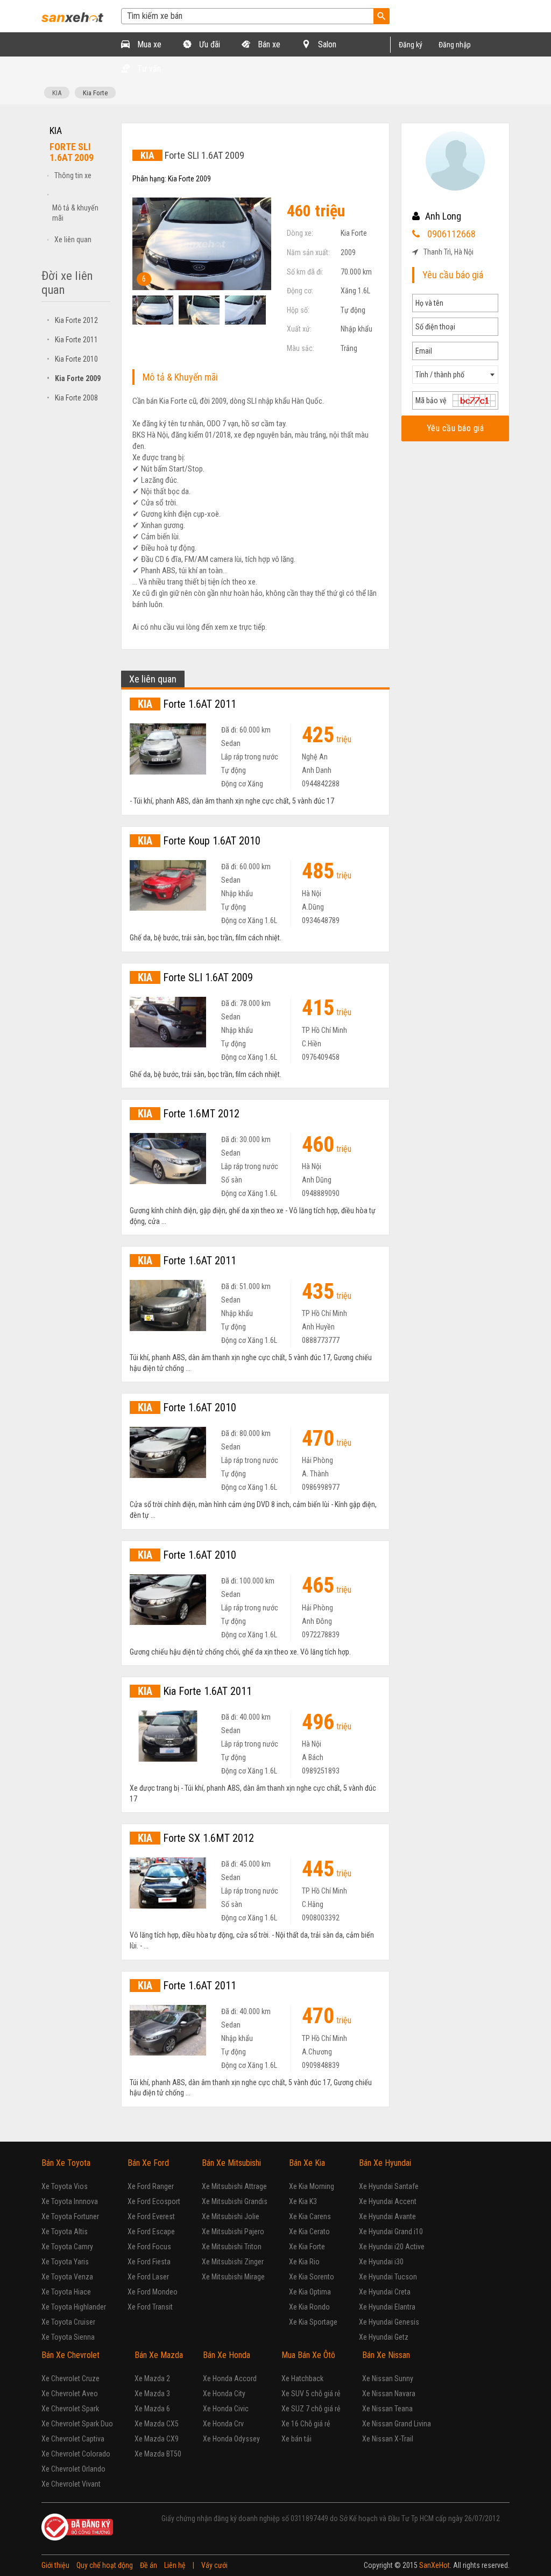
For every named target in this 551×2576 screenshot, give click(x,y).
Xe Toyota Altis (65, 2232)
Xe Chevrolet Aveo (70, 2394)
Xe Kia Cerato (309, 2232)
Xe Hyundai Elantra (387, 2307)
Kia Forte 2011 (72, 340)
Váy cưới (214, 2565)
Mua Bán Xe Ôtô (308, 2355)
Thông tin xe (73, 175)
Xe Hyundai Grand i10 (391, 2232)
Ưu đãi (209, 44)
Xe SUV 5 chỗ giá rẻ (311, 2394)
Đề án (149, 2565)
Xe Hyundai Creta (385, 2292)
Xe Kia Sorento (312, 2277)
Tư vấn (148, 69)
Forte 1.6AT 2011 (187, 704)
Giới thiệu (55, 2565)
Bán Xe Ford (148, 2163)
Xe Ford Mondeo (153, 2292)
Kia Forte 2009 (74, 378)
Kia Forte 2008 (72, 398)
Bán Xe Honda (227, 2355)
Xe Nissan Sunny (388, 2378)
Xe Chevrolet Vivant (71, 2484)
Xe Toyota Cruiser (68, 2322)
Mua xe (148, 44)
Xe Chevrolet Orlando (73, 2469)
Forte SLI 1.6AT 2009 (195, 977)
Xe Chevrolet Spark (70, 2409)
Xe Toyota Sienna (68, 2337)
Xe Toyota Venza (67, 2277)
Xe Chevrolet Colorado (76, 2454)
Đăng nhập (455, 45)
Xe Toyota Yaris (65, 2262)
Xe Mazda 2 (152, 2378)
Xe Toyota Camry (67, 2247)
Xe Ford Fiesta (149, 2262)
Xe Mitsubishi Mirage (233, 2277)
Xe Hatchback (302, 2378)
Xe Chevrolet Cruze (70, 2378)
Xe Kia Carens (310, 2216)
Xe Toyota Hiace (66, 2292)
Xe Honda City (224, 2394)
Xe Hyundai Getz (384, 2337)
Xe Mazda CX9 (157, 2439)
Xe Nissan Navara (389, 2394)
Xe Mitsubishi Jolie (231, 2216)
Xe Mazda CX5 (157, 2424)
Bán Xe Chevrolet (70, 2355)
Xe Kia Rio (304, 2262)
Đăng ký (411, 45)
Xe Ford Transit (150, 2307)
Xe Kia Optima (310, 2292)
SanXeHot (435, 2565)
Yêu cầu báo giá (455, 428)
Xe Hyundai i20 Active (392, 2247)
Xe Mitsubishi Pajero (233, 2232)
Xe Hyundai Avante (387, 2216)
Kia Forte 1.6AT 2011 (195, 1691)
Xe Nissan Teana (387, 2409)
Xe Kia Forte (307, 2247)
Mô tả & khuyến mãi (75, 213)
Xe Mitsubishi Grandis (235, 2201)
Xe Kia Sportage (313, 2322)
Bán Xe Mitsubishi (231, 2163)
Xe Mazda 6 (152, 2409)
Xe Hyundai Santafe (389, 2186)
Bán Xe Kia (307, 2163)
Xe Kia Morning (312, 2186)
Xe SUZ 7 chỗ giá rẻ (311, 2409)
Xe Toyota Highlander (74, 2307)
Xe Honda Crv (223, 2424)
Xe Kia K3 (303, 2201)
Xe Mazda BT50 (158, 2454)
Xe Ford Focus (149, 2247)
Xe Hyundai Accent (388, 2201)
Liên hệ (175, 2565)
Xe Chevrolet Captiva (73, 2439)
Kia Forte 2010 (72, 359)
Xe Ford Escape (151, 2232)
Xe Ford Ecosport (154, 2201)
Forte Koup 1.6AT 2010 (199, 841)
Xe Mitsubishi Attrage (234, 2186)
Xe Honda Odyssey (231, 2439)
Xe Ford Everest (151, 2216)
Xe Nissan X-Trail (388, 2439)
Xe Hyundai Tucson (388, 2277)
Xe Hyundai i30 (381, 2262)
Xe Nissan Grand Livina (397, 2424)
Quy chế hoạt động (105, 2565)
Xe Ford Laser (148, 2277)
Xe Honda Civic (226, 2409)
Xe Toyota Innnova (70, 2201)
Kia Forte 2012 (72, 320)
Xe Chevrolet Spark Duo (77, 2424)
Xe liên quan (73, 240)
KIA (57, 93)
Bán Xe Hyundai (385, 2163)
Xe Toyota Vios (65, 2186)
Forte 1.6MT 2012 (189, 1114)
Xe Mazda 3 (152, 2394)
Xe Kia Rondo (309, 2307)
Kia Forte (95, 93)
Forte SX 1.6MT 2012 (196, 1838)
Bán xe (268, 44)
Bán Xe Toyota (66, 2163)
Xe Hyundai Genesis (389, 2322)
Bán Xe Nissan (386, 2355)
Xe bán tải (296, 2439)
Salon (326, 44)
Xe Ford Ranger (151, 2186)
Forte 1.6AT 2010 (187, 1407)
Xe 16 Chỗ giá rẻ (306, 2424)
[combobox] (455, 375)
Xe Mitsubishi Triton (232, 2247)
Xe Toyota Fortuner (70, 2216)
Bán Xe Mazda (159, 2355)
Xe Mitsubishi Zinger (233, 2262)
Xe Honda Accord (230, 2378)
